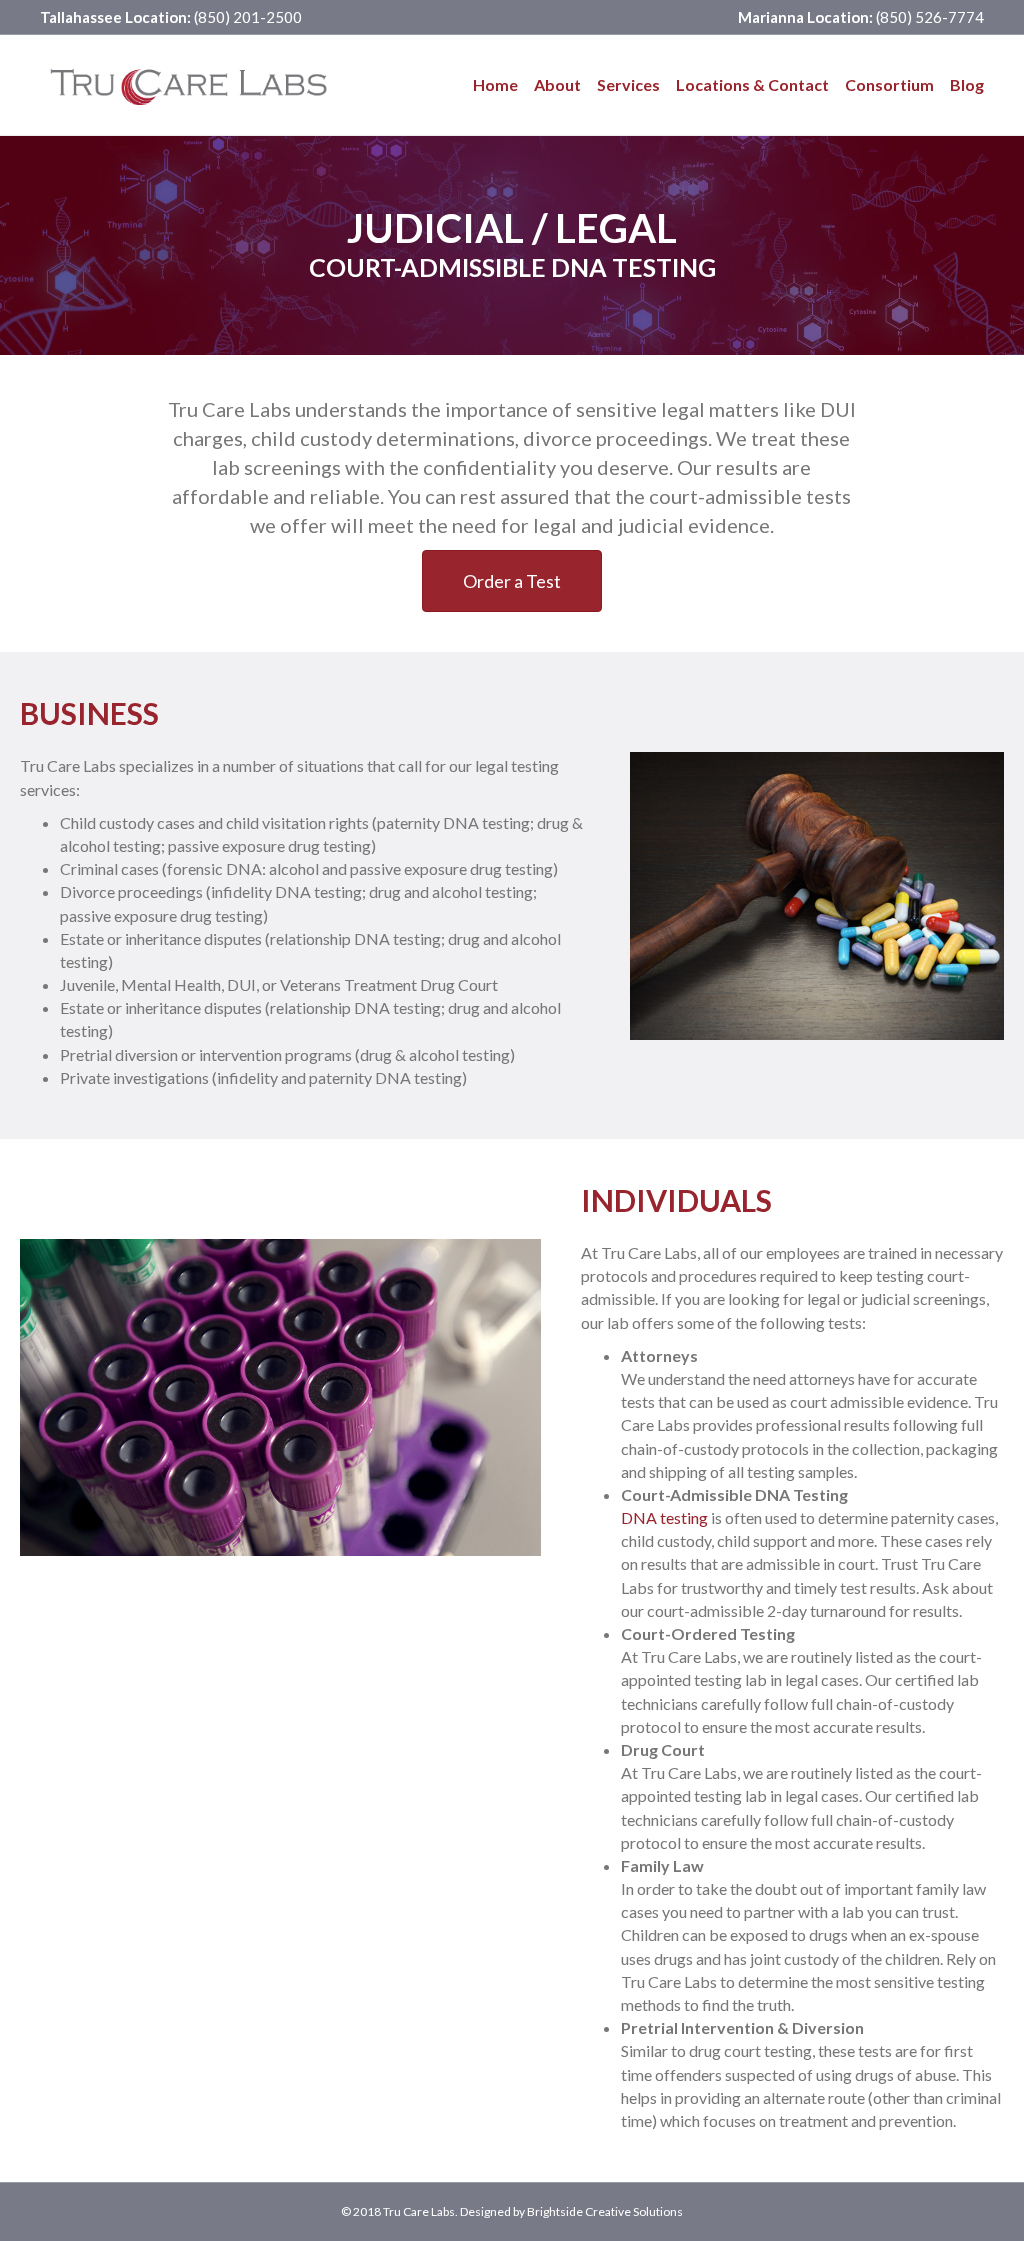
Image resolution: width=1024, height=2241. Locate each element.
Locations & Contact (752, 84)
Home (495, 84)
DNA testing (664, 1517)
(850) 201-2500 (246, 17)
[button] (512, 581)
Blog (967, 84)
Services (628, 84)
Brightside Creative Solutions (605, 2211)
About (557, 84)
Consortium (889, 84)
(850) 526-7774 (928, 17)
